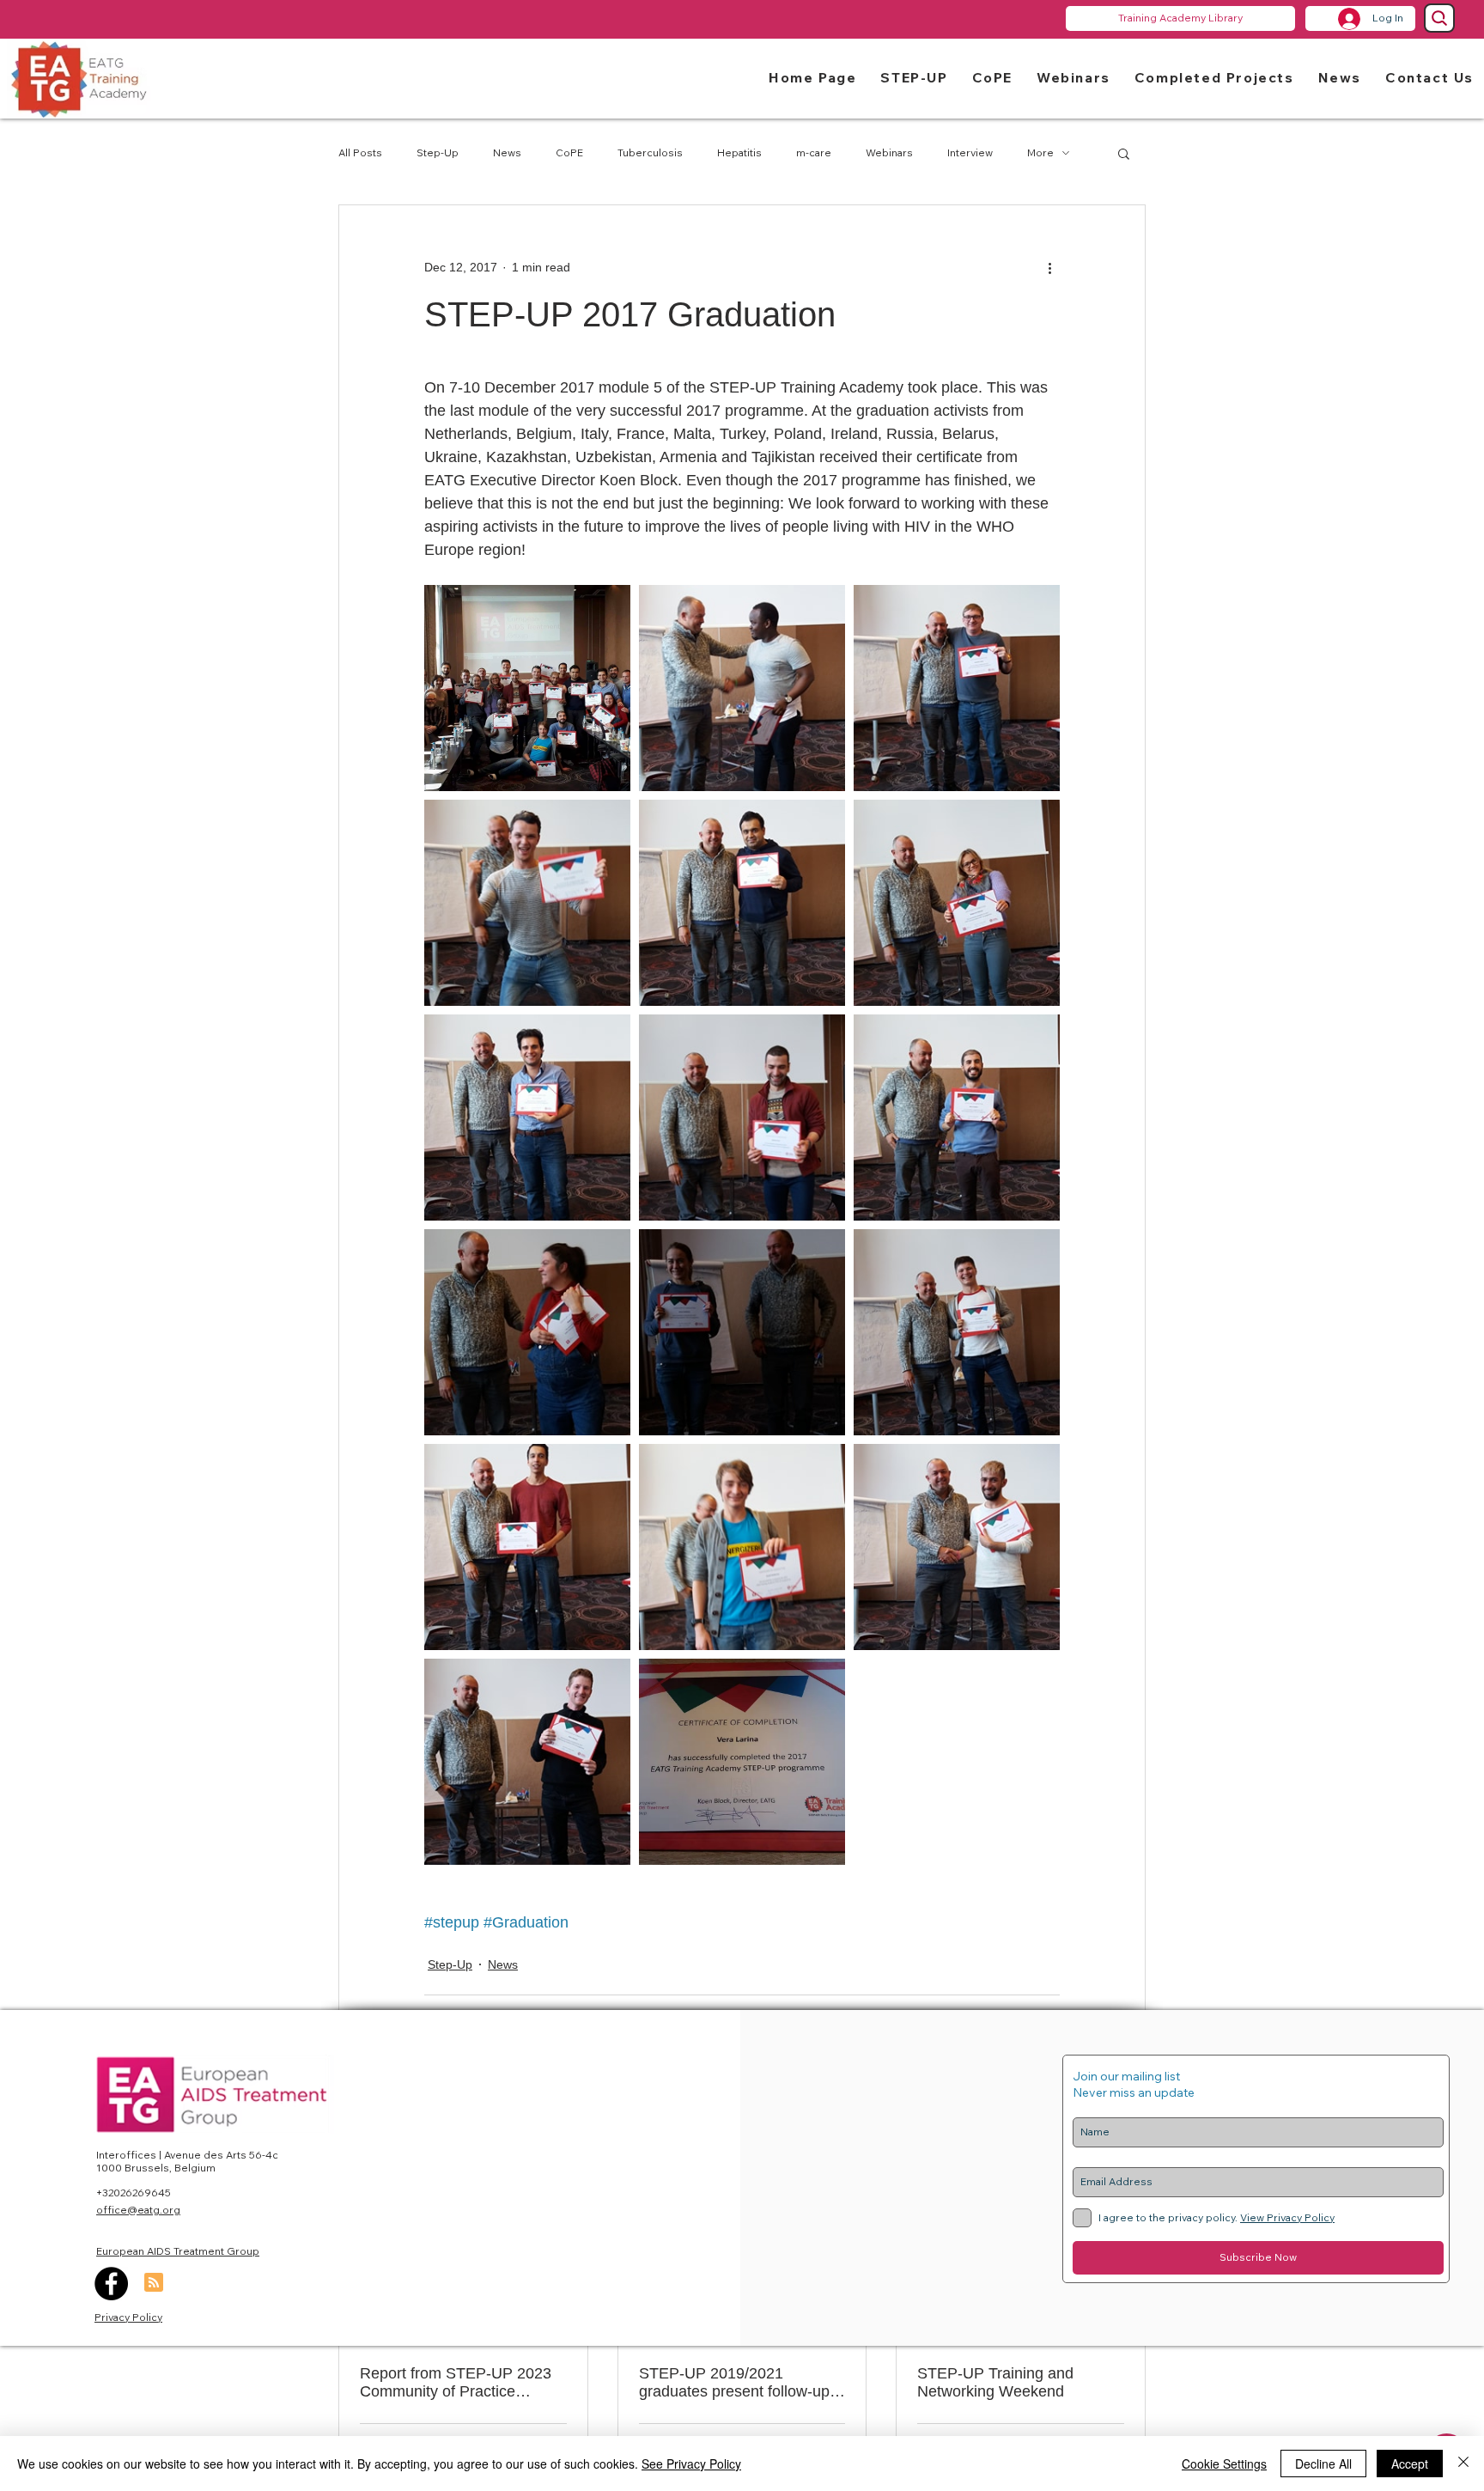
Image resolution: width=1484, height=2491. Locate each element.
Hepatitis (739, 152)
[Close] (1463, 2464)
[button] (914, 77)
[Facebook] (111, 2284)
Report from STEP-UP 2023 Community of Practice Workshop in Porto (456, 2383)
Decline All (1323, 2464)
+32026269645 (134, 2193)
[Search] (1439, 18)
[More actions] (1049, 267)
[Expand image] (527, 688)
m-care (814, 152)
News (507, 152)
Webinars (889, 152)
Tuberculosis (650, 152)
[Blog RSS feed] (154, 2283)
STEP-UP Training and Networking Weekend (995, 2382)
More (1040, 152)
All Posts (360, 152)
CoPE (569, 152)
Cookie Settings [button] (1224, 2464)
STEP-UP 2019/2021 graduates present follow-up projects (734, 2383)
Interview (970, 152)
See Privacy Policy (691, 2464)
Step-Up (438, 152)
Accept (1410, 2464)
